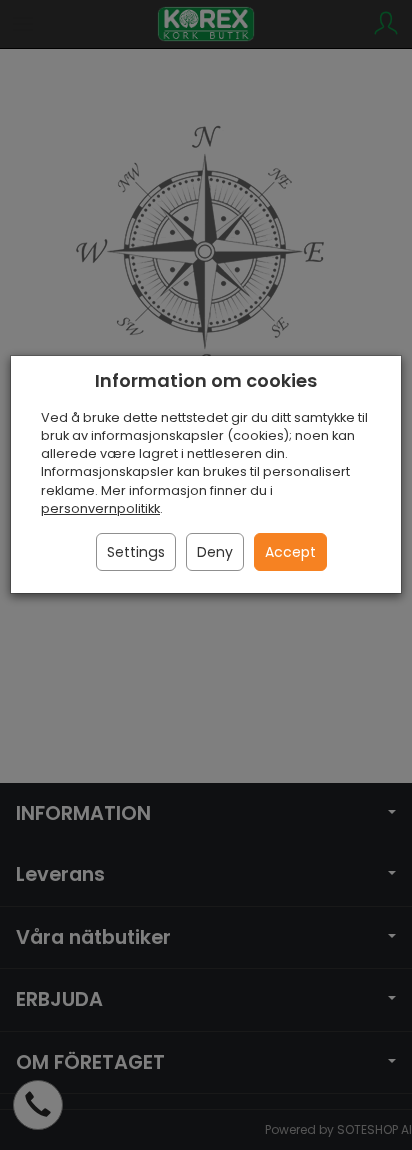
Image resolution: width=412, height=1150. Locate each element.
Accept (290, 552)
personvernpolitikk (100, 508)
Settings (136, 552)
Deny (215, 552)
